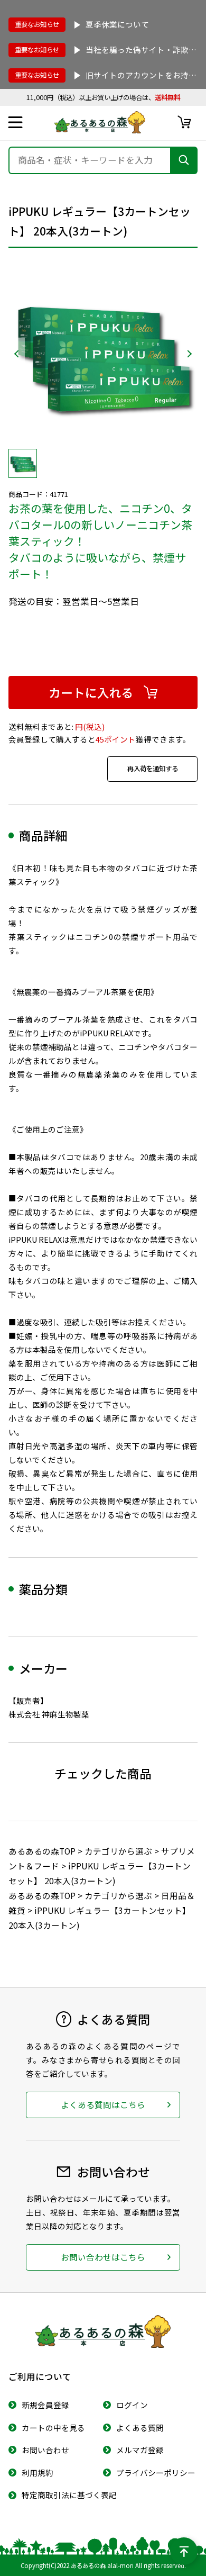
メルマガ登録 (140, 2450)
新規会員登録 (45, 2405)
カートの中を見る (53, 2428)
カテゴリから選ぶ (118, 1851)
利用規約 (38, 2473)
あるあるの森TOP (42, 1851)
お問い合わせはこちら (103, 2257)
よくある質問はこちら (103, 2104)
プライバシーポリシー (156, 2473)
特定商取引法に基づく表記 (69, 2495)
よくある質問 (140, 2428)
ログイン (132, 2405)
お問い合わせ (45, 2450)
